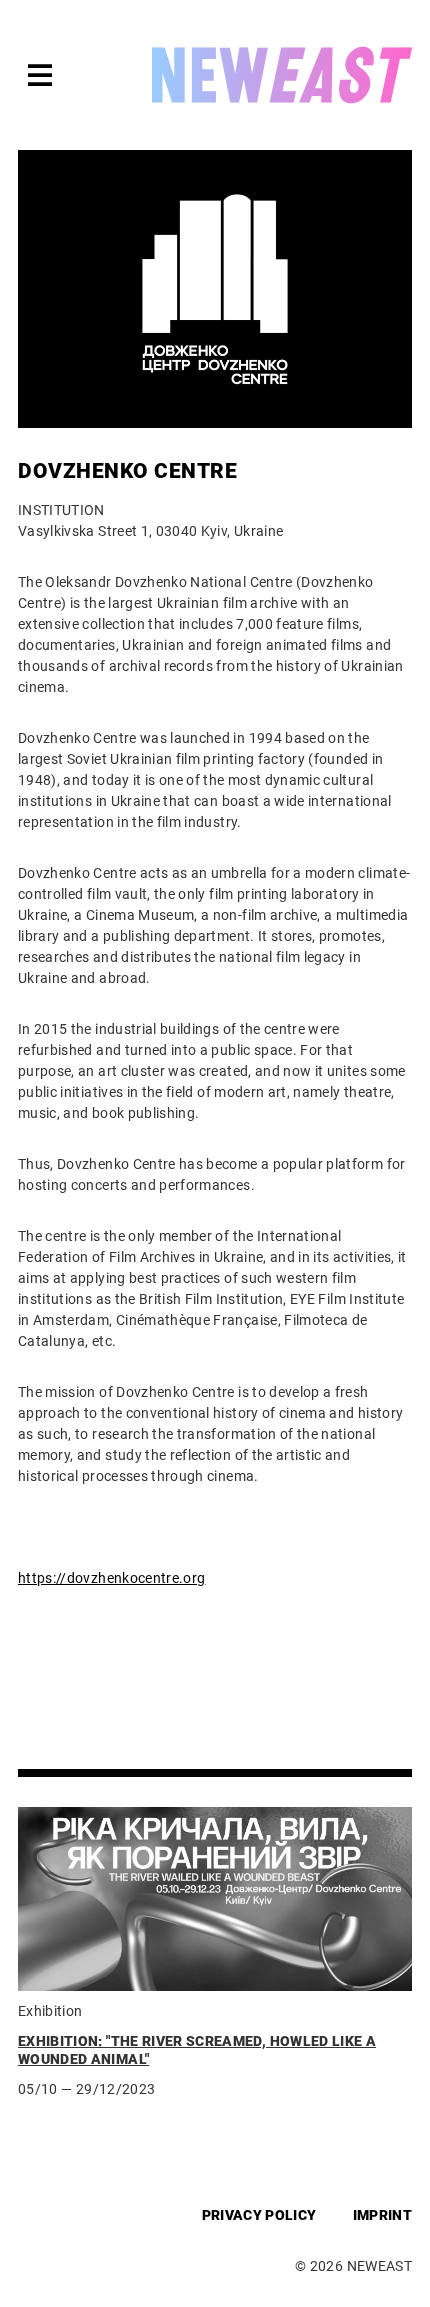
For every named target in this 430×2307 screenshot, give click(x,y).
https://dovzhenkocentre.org (111, 1578)
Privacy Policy (259, 2215)
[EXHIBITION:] (215, 1899)
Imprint (382, 2215)
